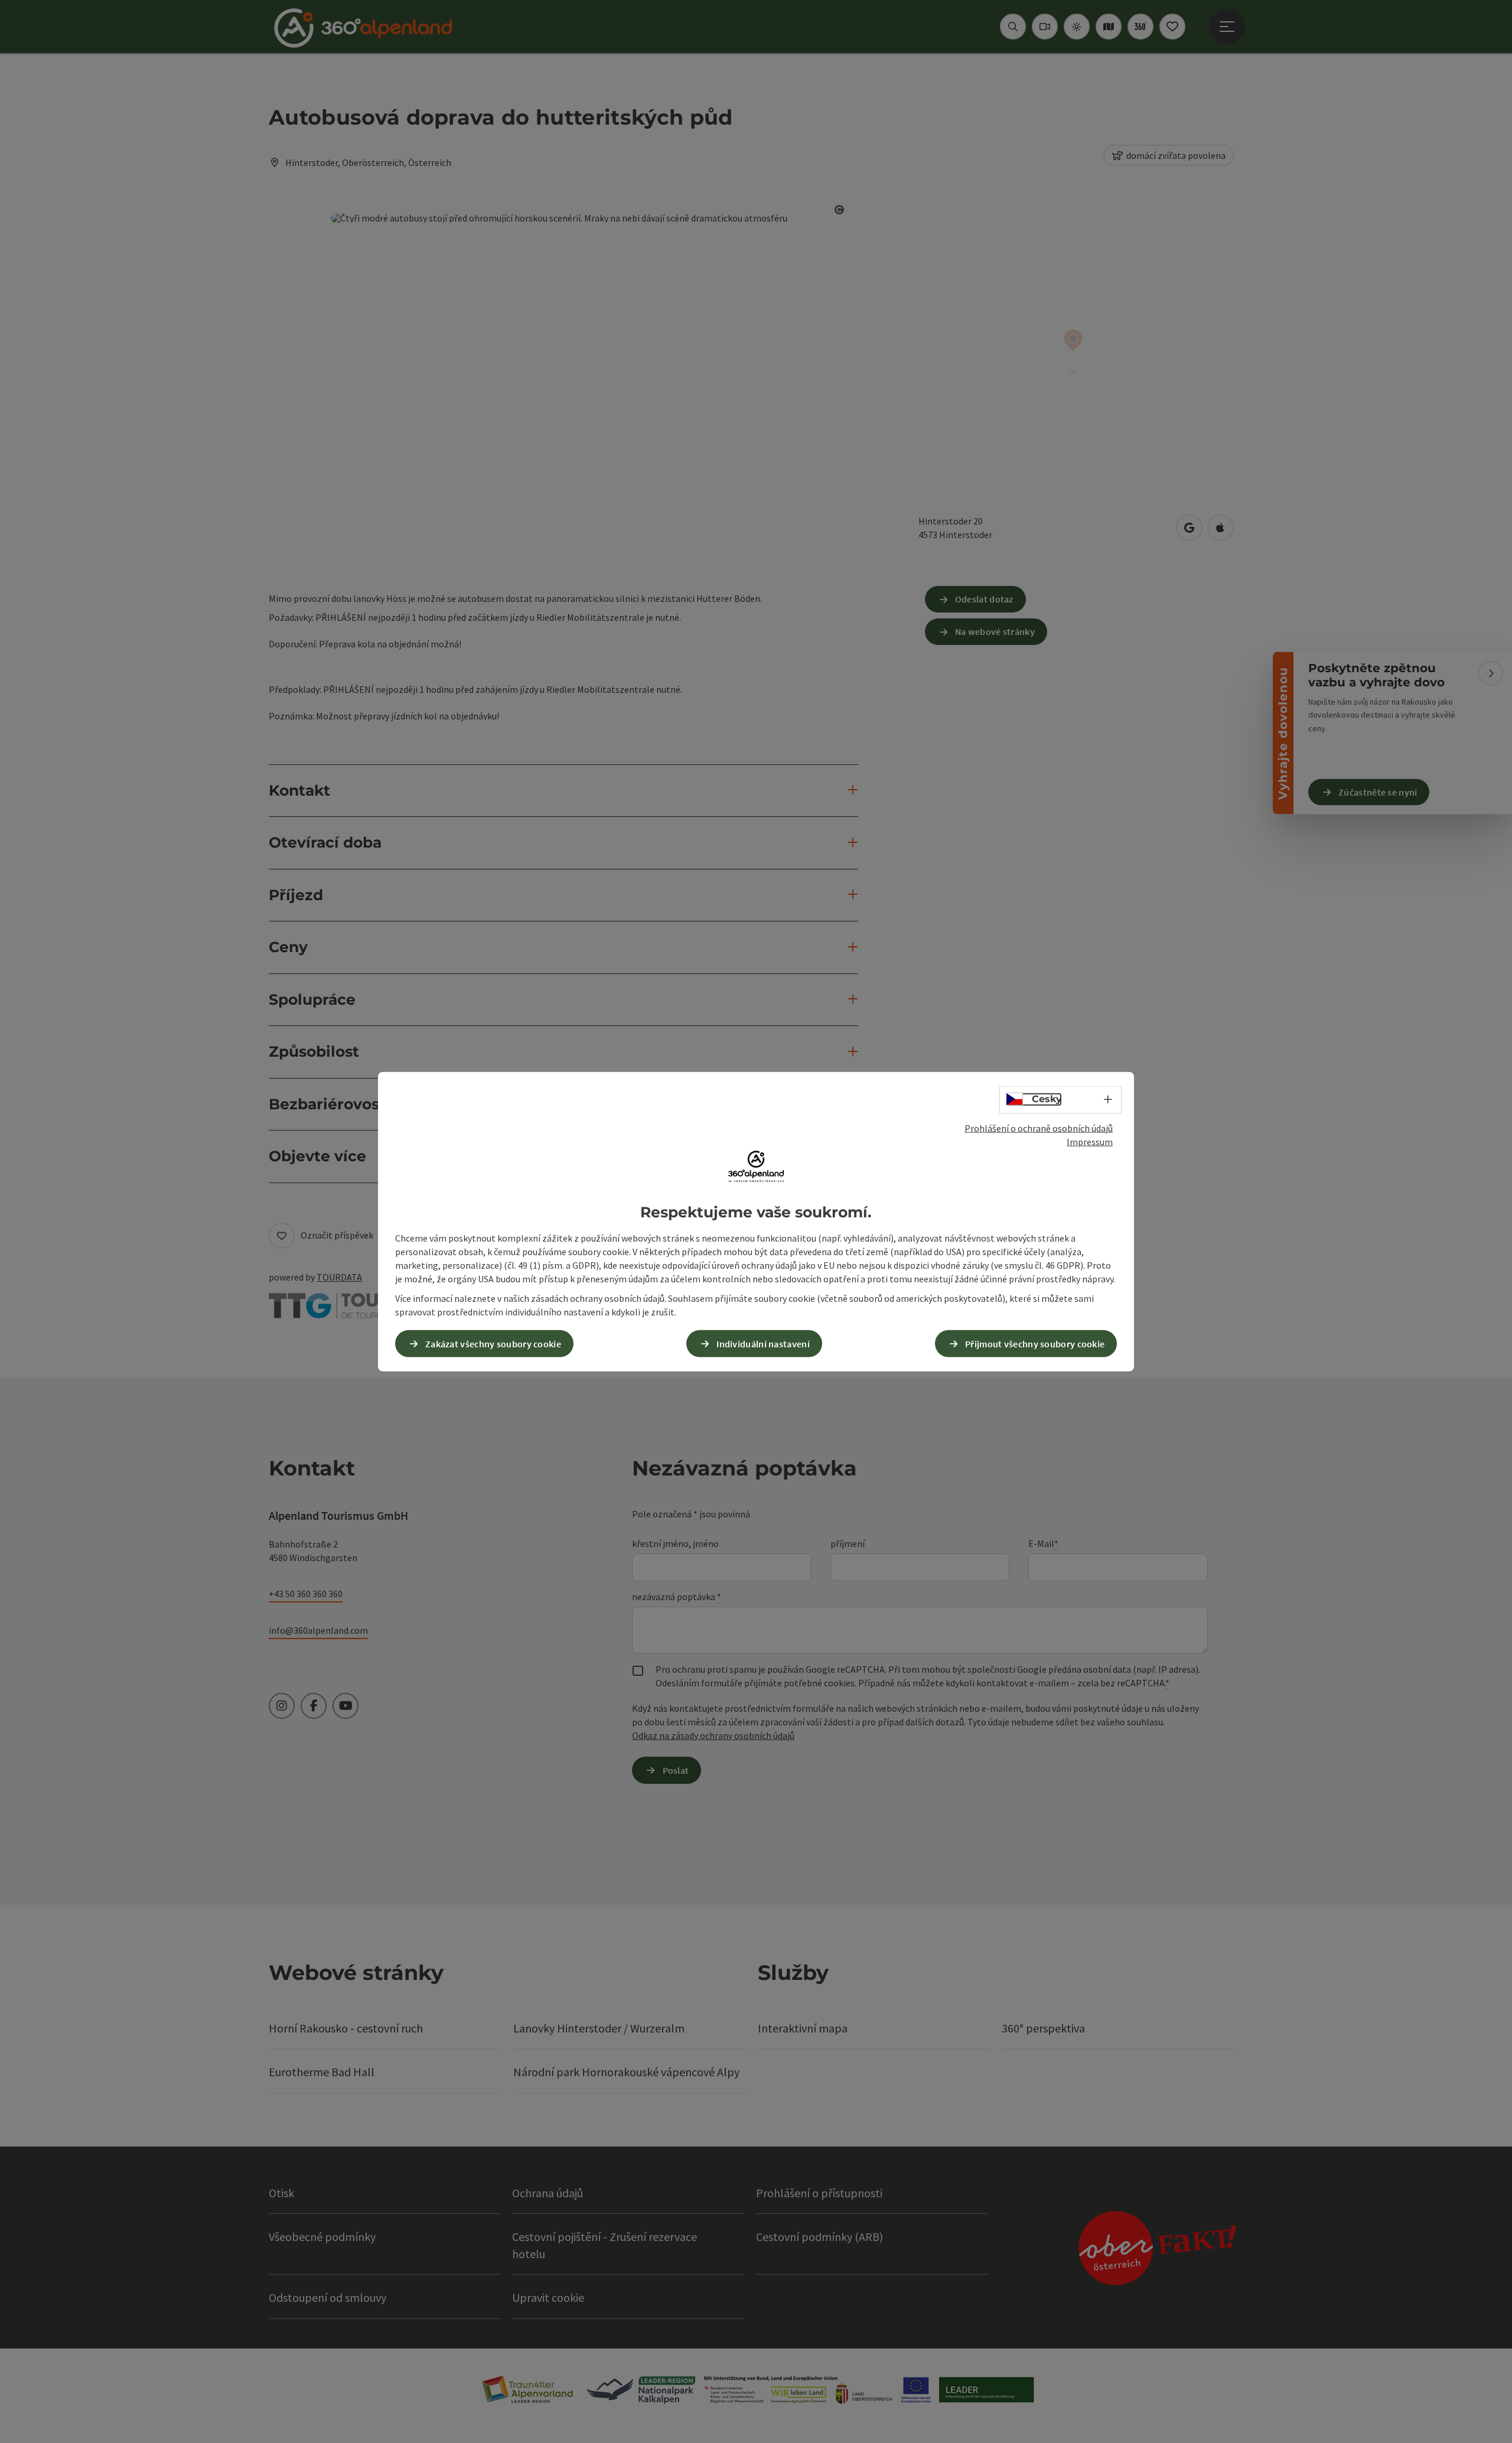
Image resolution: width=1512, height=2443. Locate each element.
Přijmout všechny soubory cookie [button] (1035, 1343)
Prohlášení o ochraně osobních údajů (1039, 1128)
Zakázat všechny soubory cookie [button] (493, 1343)
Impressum (1090, 1142)
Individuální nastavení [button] (763, 1343)
